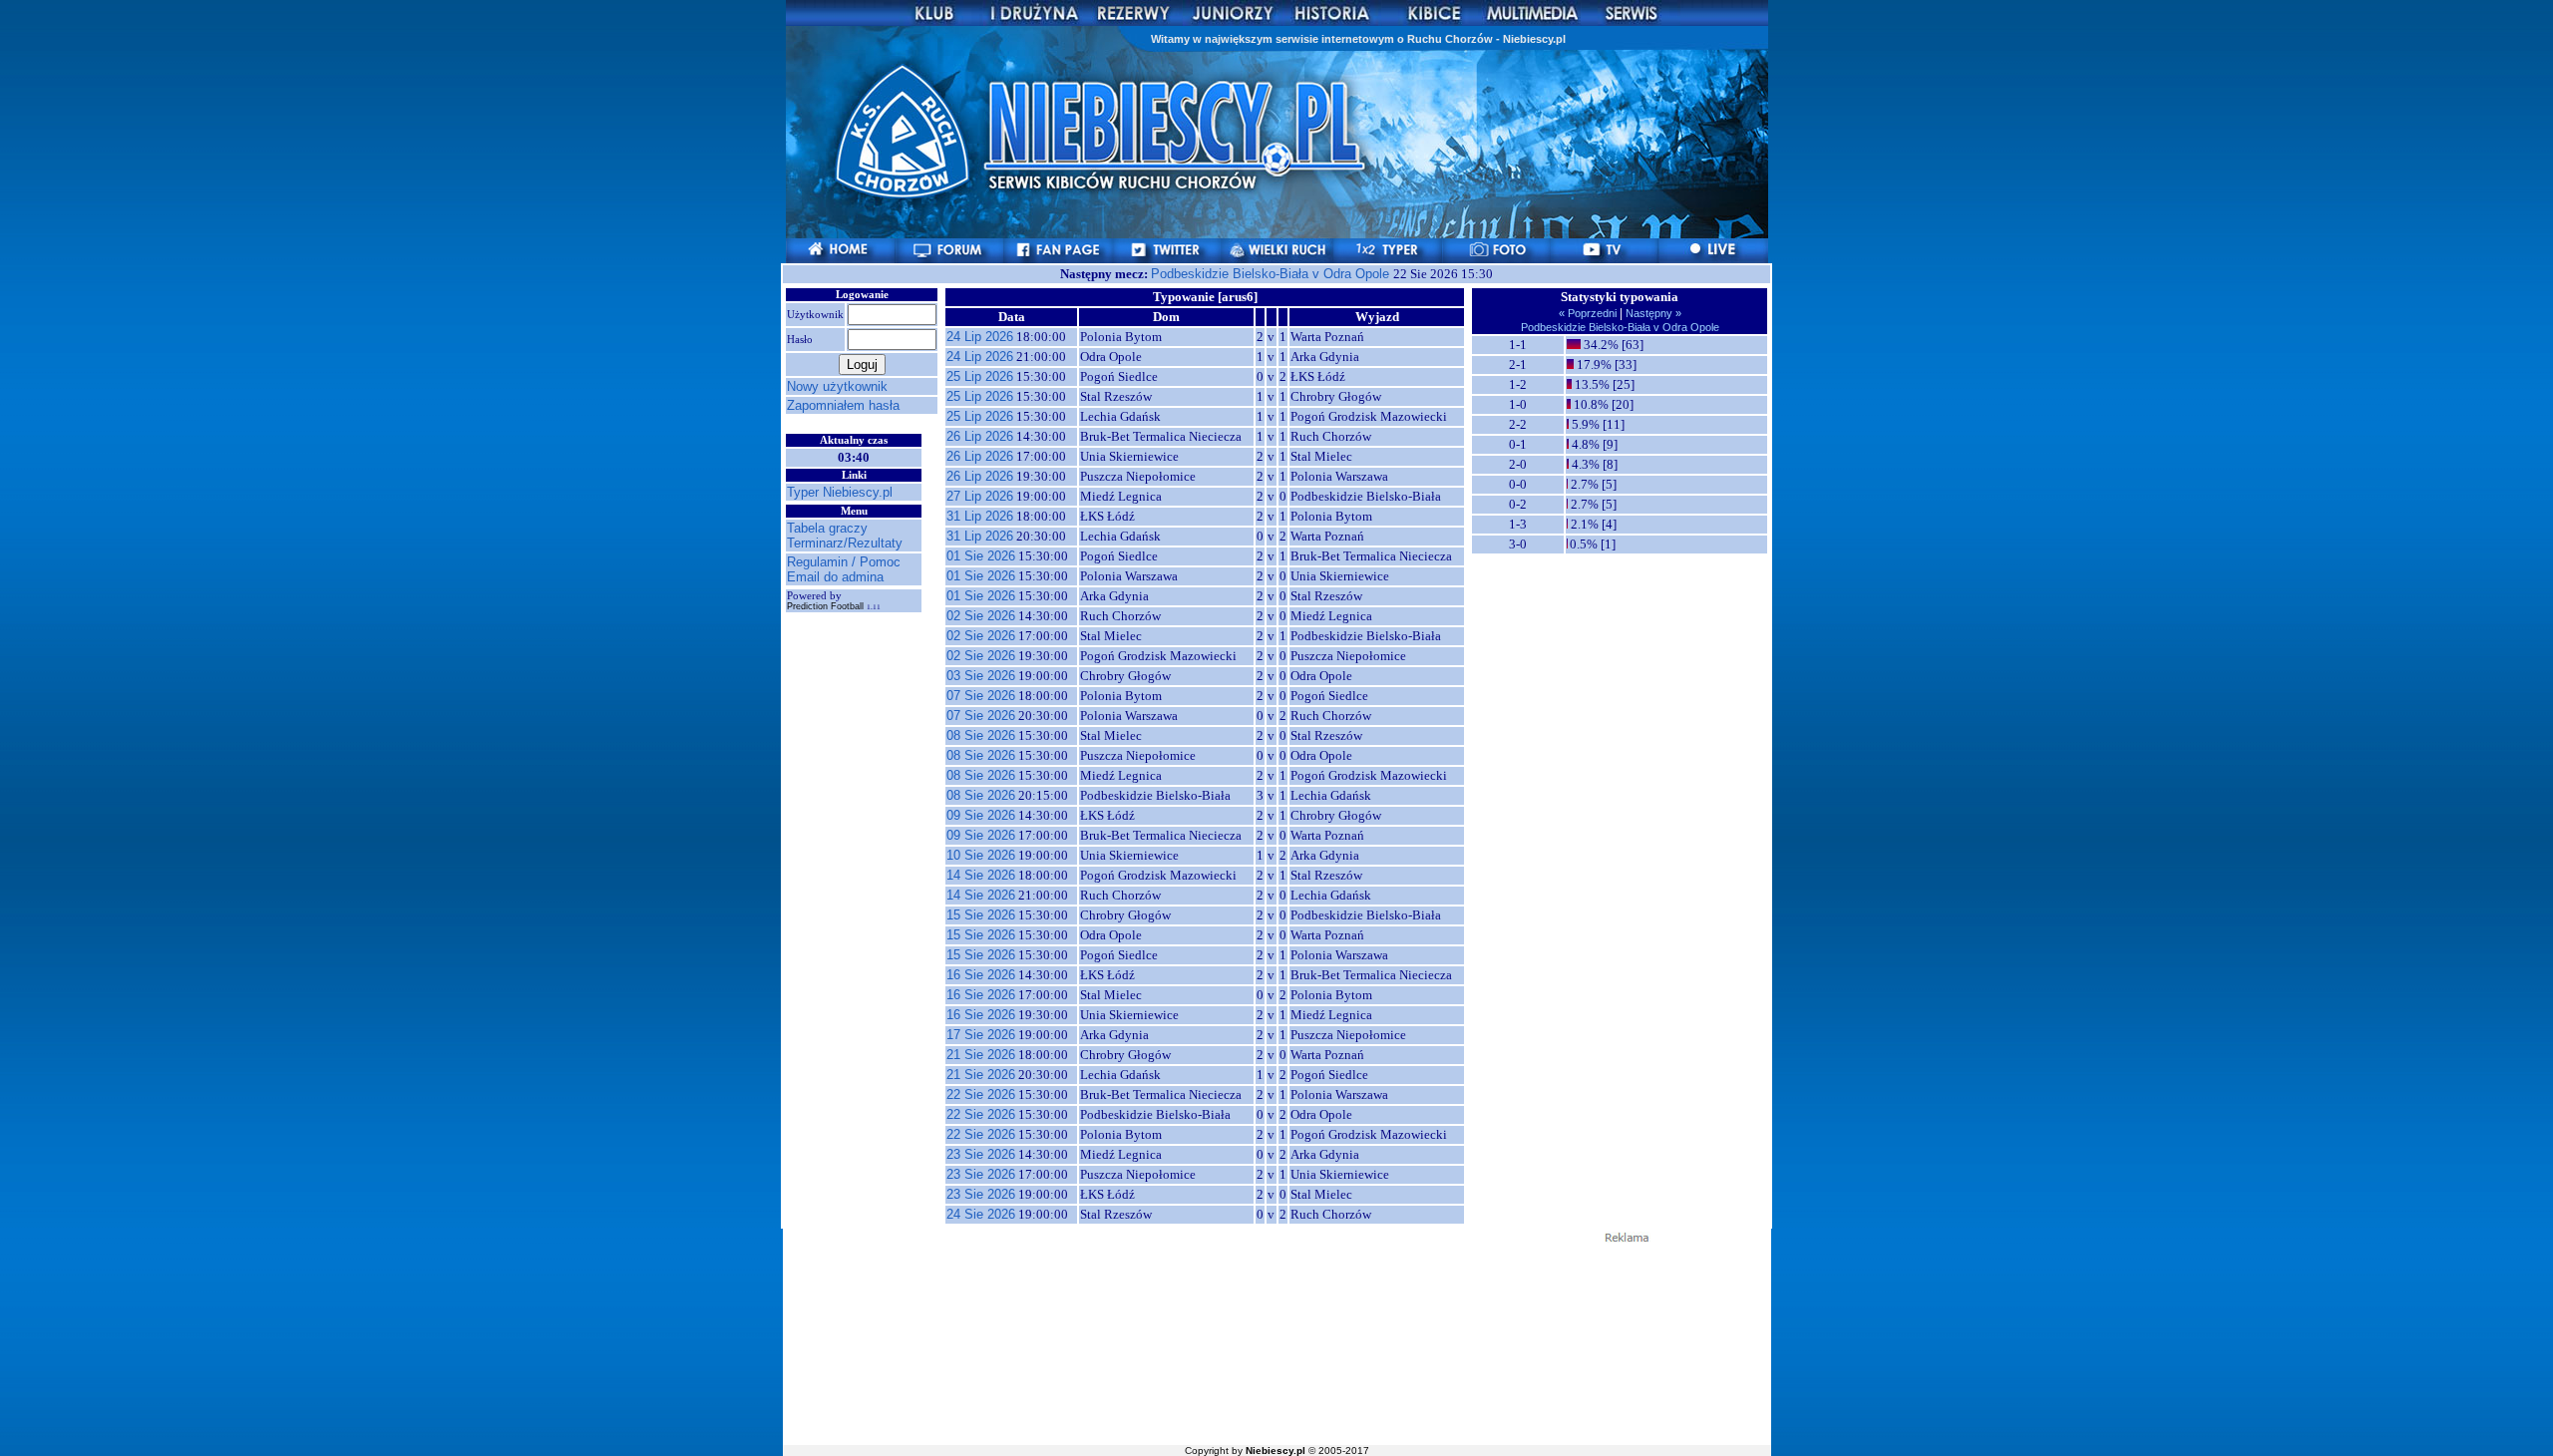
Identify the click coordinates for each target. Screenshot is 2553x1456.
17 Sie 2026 (981, 1035)
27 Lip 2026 (980, 496)
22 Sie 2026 (981, 1094)
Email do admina (835, 577)
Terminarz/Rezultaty (845, 543)
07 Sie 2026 (981, 696)
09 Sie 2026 (981, 815)
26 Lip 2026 (980, 436)
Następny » (1652, 313)
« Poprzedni (1589, 313)
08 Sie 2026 (981, 735)
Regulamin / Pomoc (844, 562)
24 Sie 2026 (981, 1214)
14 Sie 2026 (981, 875)
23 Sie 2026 (981, 1154)
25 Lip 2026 (980, 376)
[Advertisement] (1276, 1342)
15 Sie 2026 (981, 915)
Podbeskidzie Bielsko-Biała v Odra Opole (1272, 274)
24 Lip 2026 (980, 337)
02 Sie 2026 (981, 616)
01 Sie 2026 (981, 556)
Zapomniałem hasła (843, 405)
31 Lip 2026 (980, 516)
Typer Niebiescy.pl (840, 492)
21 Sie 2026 (981, 1055)
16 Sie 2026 (981, 975)
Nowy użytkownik (837, 386)
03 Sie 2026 (981, 676)
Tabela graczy (827, 528)
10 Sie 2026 (981, 855)
